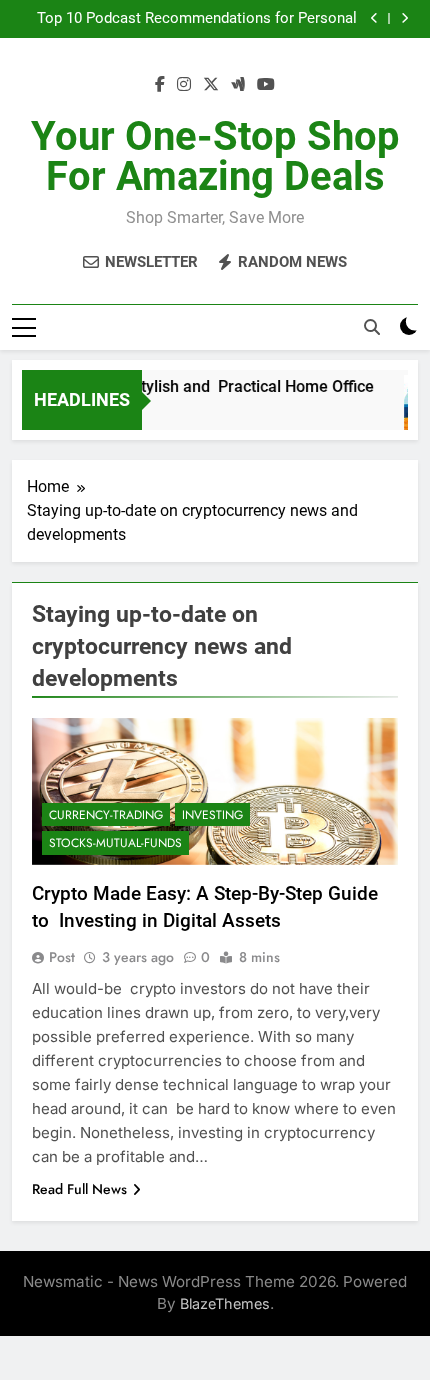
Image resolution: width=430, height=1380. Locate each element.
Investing (212, 815)
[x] (211, 85)
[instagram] (184, 85)
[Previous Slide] (374, 18)
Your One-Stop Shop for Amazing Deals (215, 156)
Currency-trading (106, 815)
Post (62, 957)
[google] (238, 85)
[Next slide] (404, 18)
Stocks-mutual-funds (115, 843)
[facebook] (160, 85)
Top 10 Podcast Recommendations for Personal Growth (197, 19)
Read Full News (79, 1189)
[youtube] (266, 85)
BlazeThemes (225, 1303)
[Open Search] (372, 327)
